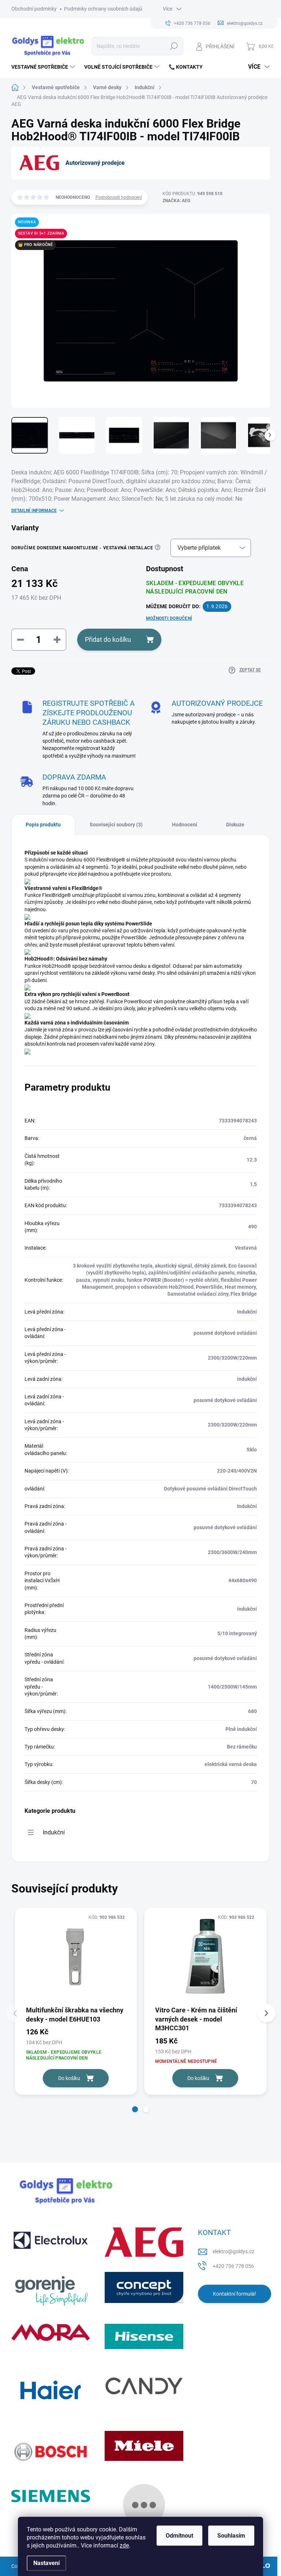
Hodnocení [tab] (185, 825)
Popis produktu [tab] (43, 825)
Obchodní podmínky (34, 9)
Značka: (176, 201)
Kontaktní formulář (235, 2294)
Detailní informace (34, 511)
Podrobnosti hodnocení (119, 197)
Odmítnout (179, 2536)
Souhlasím (231, 2536)
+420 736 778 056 (233, 2266)
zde (124, 2545)
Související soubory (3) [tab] (116, 825)
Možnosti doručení (169, 618)
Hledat (174, 46)
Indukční (54, 1832)
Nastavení (46, 2563)
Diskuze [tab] (235, 825)
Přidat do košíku (108, 639)
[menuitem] (44, 67)
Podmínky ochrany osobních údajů (103, 9)
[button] (135, 2109)
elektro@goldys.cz (233, 2251)
